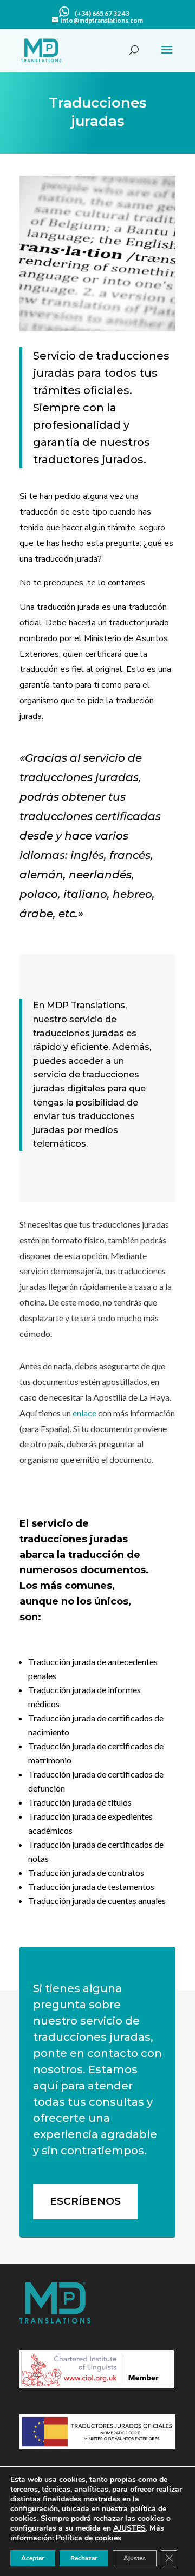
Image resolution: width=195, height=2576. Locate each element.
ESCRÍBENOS (85, 2201)
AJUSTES (129, 2528)
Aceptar (33, 2558)
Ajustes (135, 2558)
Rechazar (84, 2558)
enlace (84, 1413)
